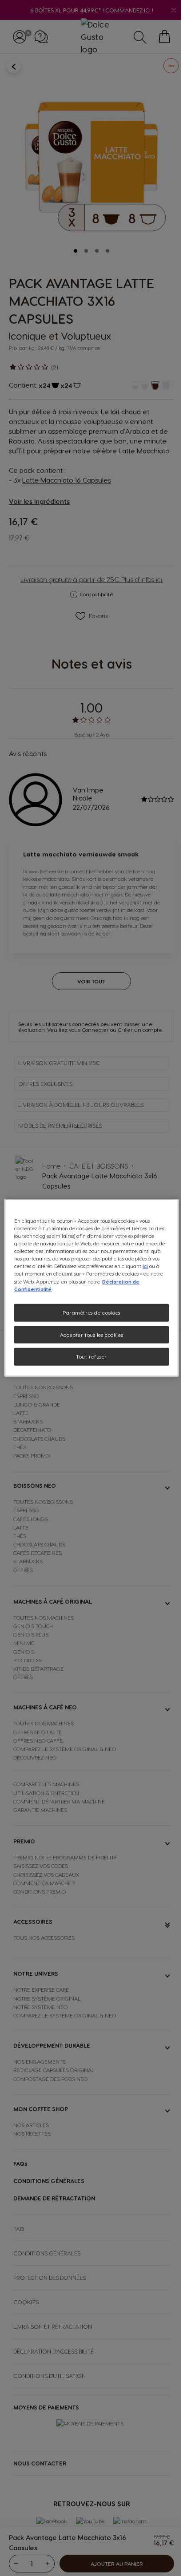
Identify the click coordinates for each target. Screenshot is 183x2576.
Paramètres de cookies (91, 1312)
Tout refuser (91, 1357)
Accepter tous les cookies (91, 1334)
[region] (91, 1288)
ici (145, 1266)
